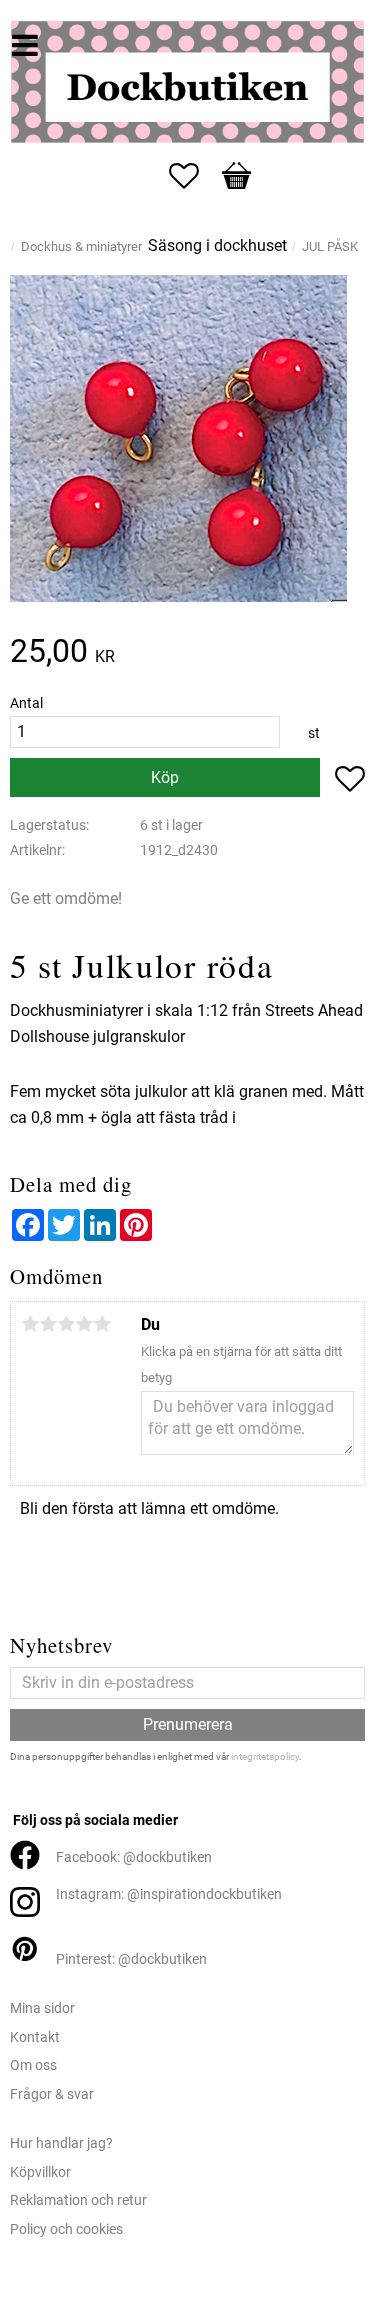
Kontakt (35, 2037)
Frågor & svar (52, 2094)
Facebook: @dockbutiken (134, 1857)
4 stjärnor (84, 1324)
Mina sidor (42, 2008)
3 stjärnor (66, 1324)
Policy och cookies (66, 2229)
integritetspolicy (265, 1756)
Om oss (33, 2065)
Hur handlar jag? (61, 2143)
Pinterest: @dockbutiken (131, 1959)
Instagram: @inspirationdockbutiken (169, 1894)
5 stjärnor (102, 1324)
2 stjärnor (48, 1324)
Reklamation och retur (78, 2200)
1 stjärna (30, 1324)
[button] (194, 176)
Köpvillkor (40, 2172)
